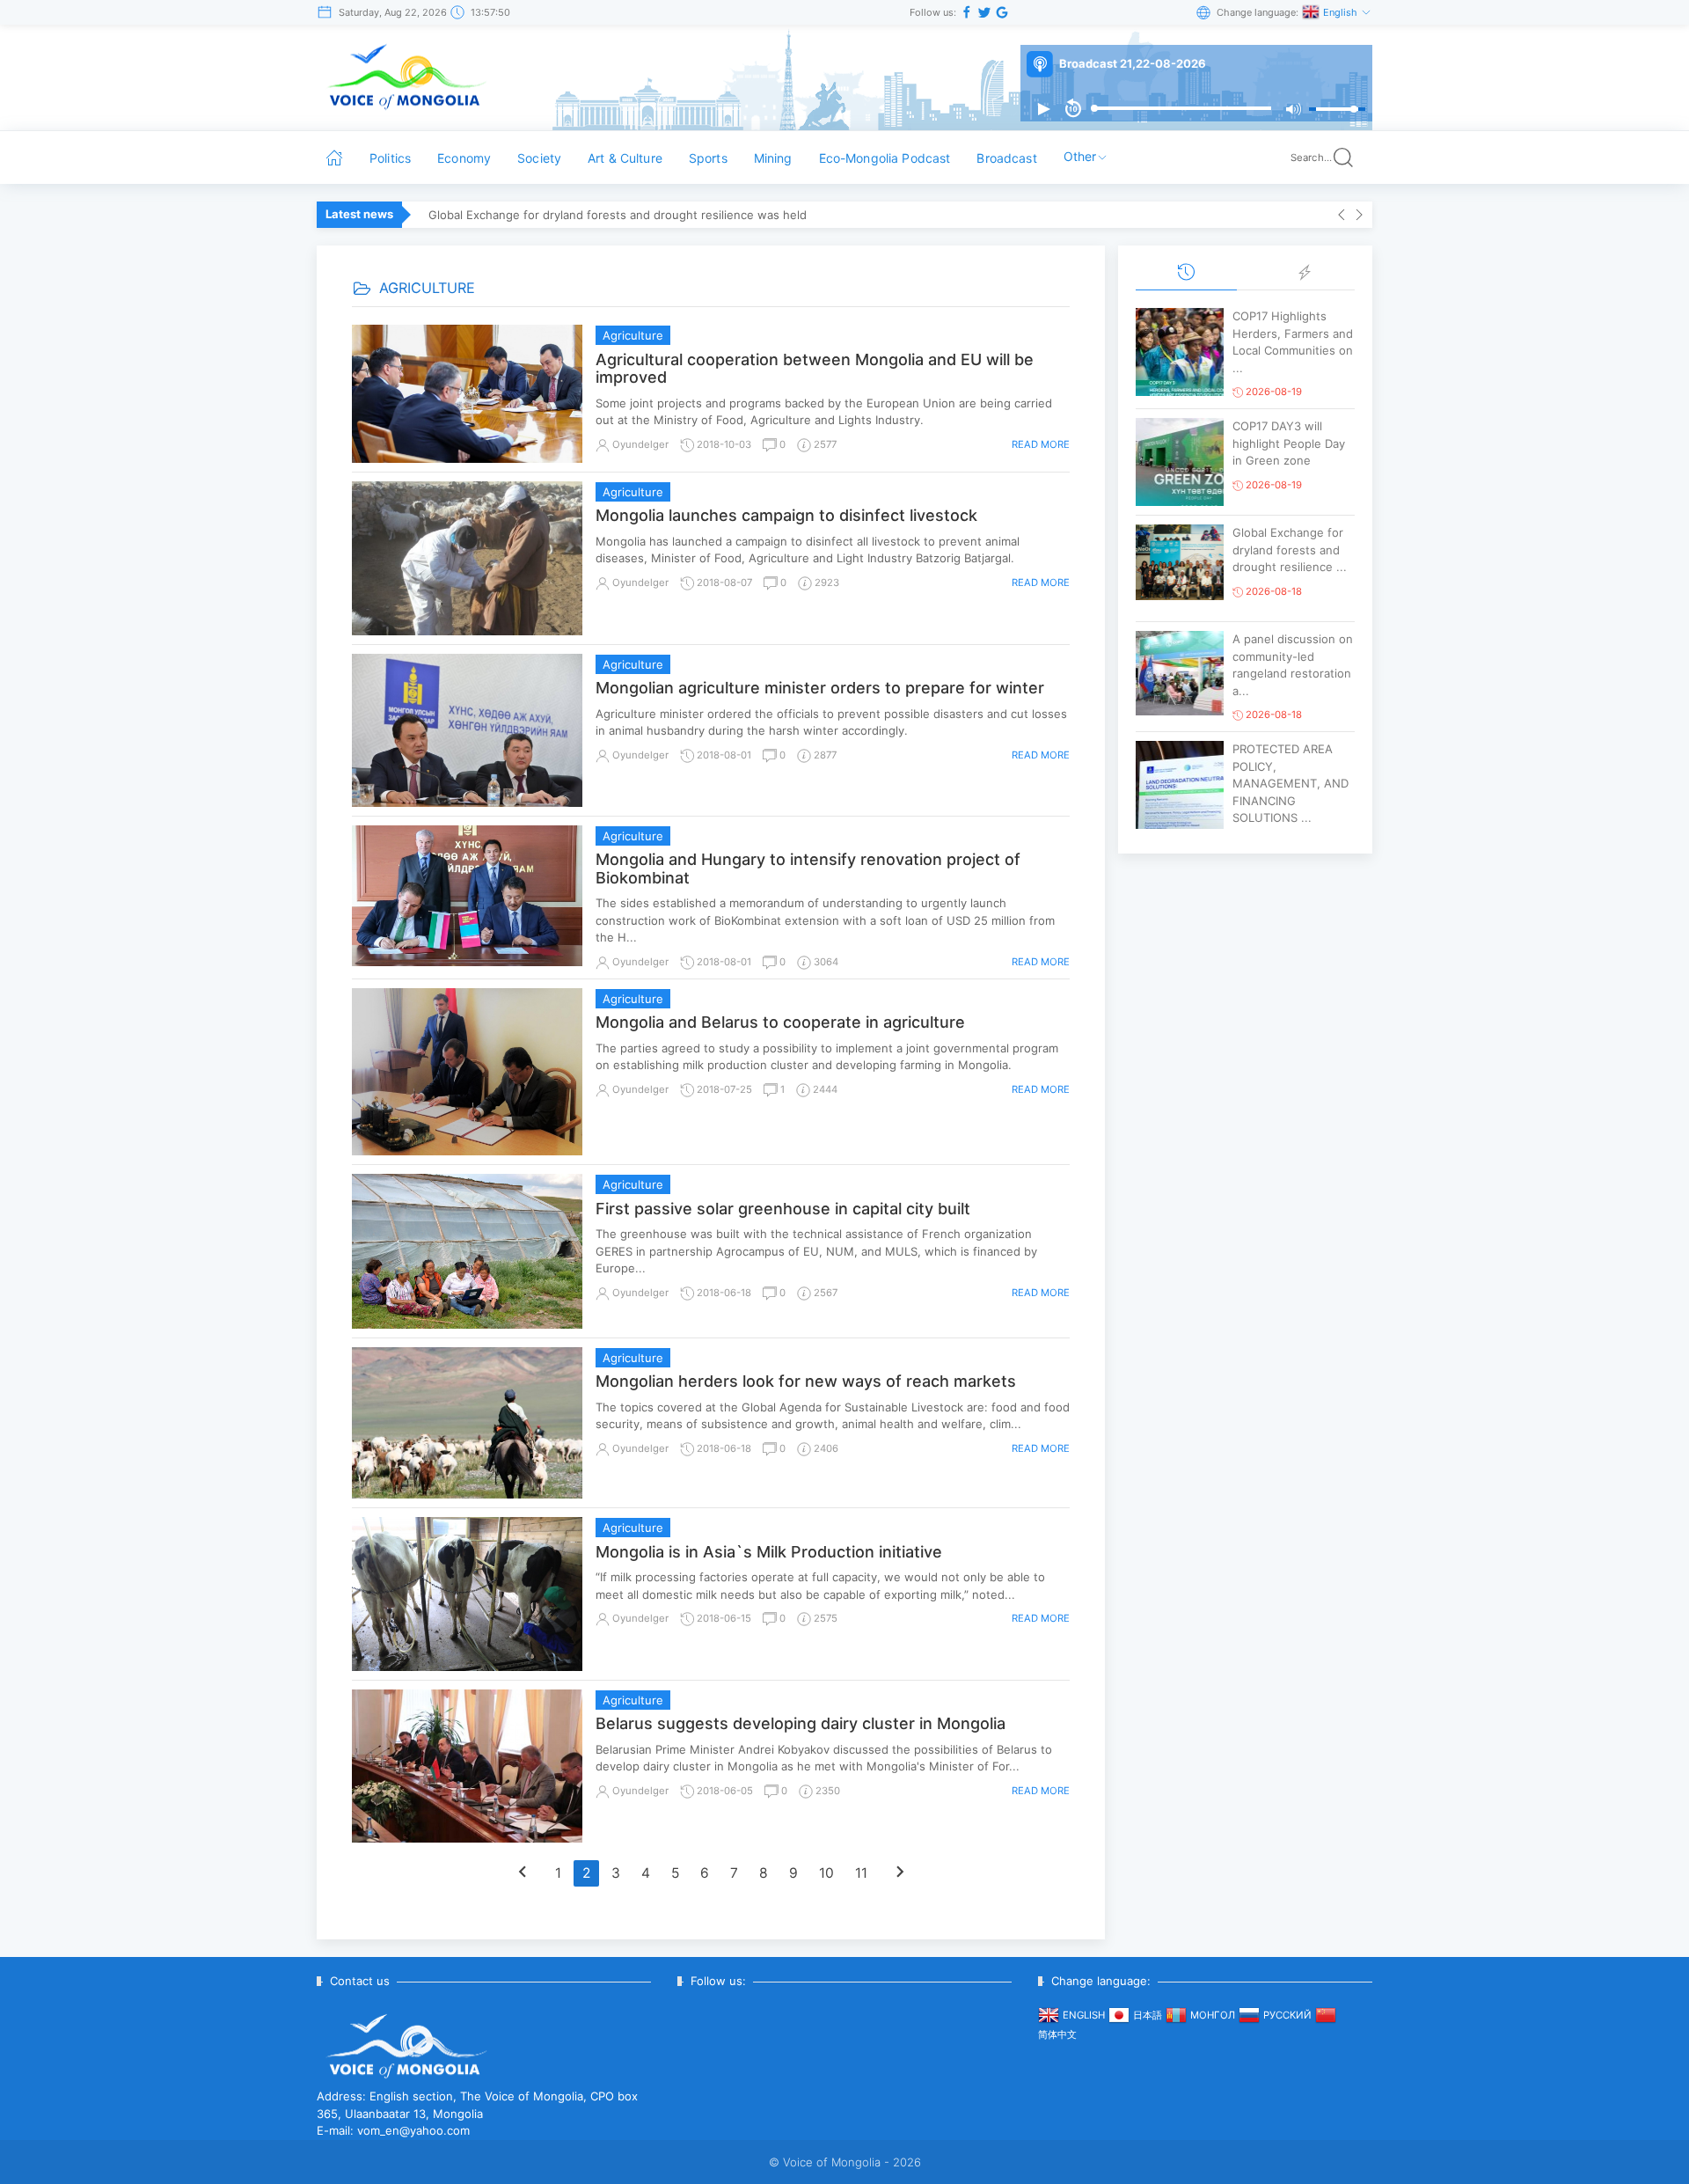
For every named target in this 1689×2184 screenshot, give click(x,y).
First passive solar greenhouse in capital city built (783, 1209)
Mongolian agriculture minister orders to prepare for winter (820, 688)
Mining (773, 158)
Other (1080, 156)
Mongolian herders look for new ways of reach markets (806, 1381)
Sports (708, 158)
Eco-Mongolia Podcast (885, 158)
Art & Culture (625, 158)
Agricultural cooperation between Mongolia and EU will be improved (815, 369)
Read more (1041, 444)
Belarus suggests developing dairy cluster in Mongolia (801, 1723)
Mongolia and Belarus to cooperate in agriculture (780, 1022)
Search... (1311, 158)
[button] (1043, 109)
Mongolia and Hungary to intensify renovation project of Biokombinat (808, 868)
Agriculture (633, 335)
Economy (464, 158)
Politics (390, 158)
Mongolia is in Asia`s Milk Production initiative (769, 1552)
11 (861, 1873)
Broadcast (1006, 158)
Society (539, 158)
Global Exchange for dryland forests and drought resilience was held (618, 215)
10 (826, 1873)
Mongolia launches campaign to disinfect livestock (786, 515)
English (1342, 12)
